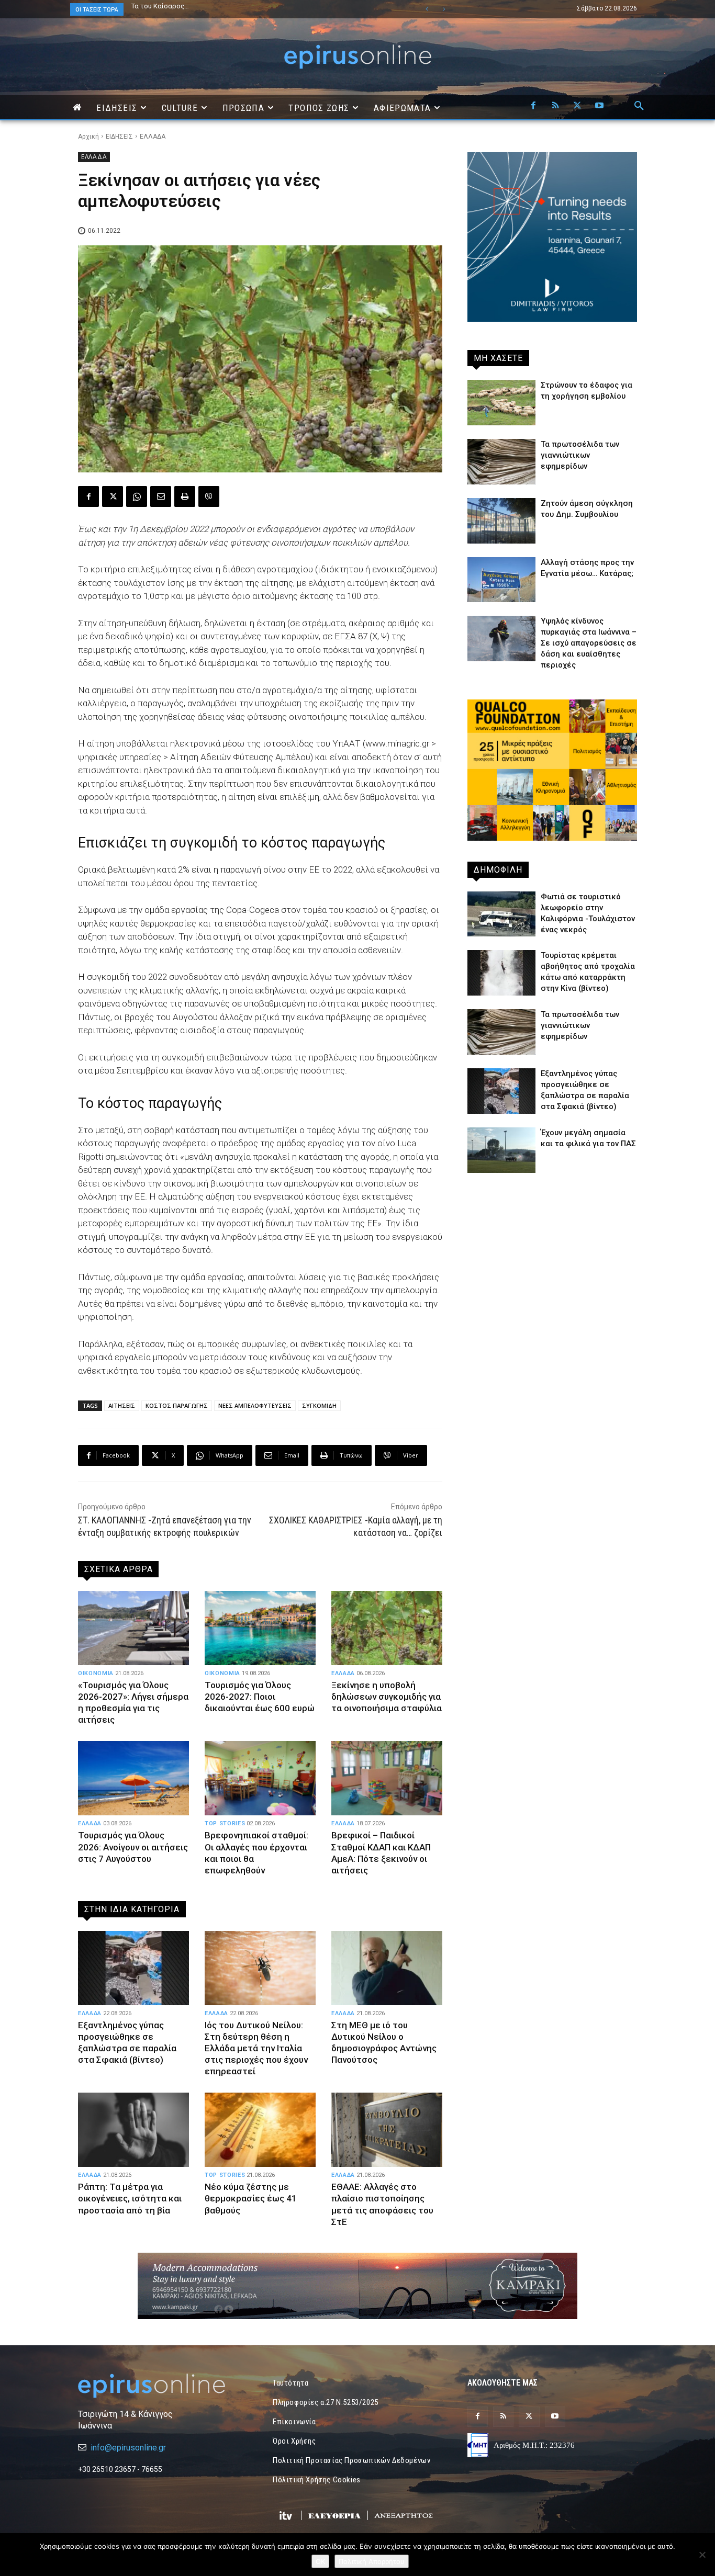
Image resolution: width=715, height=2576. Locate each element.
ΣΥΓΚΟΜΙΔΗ (319, 1405)
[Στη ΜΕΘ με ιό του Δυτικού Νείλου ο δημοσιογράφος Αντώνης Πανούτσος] (387, 1968)
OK (320, 2561)
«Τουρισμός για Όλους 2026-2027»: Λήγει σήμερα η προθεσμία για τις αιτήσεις (133, 1702)
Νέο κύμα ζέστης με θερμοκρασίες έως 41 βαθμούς (251, 2198)
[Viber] (209, 496)
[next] (444, 9)
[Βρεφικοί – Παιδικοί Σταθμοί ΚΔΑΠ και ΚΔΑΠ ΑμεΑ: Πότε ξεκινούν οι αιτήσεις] (387, 1778)
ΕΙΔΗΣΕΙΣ (119, 137)
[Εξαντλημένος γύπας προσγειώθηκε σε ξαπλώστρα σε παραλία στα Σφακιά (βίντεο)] (133, 1968)
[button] (639, 106)
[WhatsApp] (137, 496)
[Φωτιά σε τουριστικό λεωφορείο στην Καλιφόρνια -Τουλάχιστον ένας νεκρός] (501, 914)
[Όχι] (702, 2555)
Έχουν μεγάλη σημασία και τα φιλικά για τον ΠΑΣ (208, 6)
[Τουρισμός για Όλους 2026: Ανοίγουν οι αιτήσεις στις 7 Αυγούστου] (133, 1778)
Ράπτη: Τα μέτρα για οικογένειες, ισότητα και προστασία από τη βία (130, 2198)
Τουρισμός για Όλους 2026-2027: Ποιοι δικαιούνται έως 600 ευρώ (260, 1697)
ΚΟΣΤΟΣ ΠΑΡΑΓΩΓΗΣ (177, 1405)
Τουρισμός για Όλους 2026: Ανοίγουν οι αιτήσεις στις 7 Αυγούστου (133, 1847)
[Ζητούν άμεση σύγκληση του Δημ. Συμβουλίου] (501, 521)
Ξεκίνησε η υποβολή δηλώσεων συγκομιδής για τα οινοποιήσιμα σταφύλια (387, 1697)
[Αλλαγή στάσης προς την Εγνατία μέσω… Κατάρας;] (501, 580)
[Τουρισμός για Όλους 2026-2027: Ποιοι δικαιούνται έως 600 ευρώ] (260, 1628)
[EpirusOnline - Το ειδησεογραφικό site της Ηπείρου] (357, 57)
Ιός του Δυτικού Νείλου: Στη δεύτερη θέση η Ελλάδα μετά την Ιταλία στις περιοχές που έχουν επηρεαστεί (256, 2048)
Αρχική (88, 137)
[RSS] (555, 106)
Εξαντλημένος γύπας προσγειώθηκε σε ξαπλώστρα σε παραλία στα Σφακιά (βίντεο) (127, 2042)
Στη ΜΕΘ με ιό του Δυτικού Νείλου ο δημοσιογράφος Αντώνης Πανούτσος (384, 2042)
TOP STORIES (225, 1823)
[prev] (427, 9)
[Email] (161, 496)
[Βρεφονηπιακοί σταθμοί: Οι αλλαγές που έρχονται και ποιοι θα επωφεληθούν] (260, 1778)
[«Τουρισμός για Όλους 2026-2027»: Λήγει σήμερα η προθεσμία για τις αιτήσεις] (133, 1628)
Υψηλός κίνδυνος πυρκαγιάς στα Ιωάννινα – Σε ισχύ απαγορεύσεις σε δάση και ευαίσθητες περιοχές (589, 643)
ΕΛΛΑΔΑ (153, 137)
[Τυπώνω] (185, 496)
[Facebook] (533, 106)
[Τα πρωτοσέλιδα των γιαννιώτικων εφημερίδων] (501, 462)
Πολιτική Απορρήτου (372, 2561)
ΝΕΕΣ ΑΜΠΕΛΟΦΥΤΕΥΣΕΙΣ (255, 1405)
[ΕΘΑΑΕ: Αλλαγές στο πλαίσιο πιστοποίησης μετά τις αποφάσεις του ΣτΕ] (387, 2130)
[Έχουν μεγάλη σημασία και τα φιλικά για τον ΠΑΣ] (501, 1150)
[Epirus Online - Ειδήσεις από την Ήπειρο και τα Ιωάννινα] (163, 2386)
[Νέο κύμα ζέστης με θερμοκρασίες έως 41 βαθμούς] (260, 2130)
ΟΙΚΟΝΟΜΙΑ (96, 1673)
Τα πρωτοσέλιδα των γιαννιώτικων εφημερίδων (580, 455)
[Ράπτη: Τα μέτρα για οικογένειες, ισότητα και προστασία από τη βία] (133, 2130)
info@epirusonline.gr (128, 2448)
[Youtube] (599, 106)
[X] (577, 106)
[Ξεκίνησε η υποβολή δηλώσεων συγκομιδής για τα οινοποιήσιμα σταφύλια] (387, 1628)
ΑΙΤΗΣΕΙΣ (122, 1405)
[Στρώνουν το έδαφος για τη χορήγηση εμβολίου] (501, 403)
